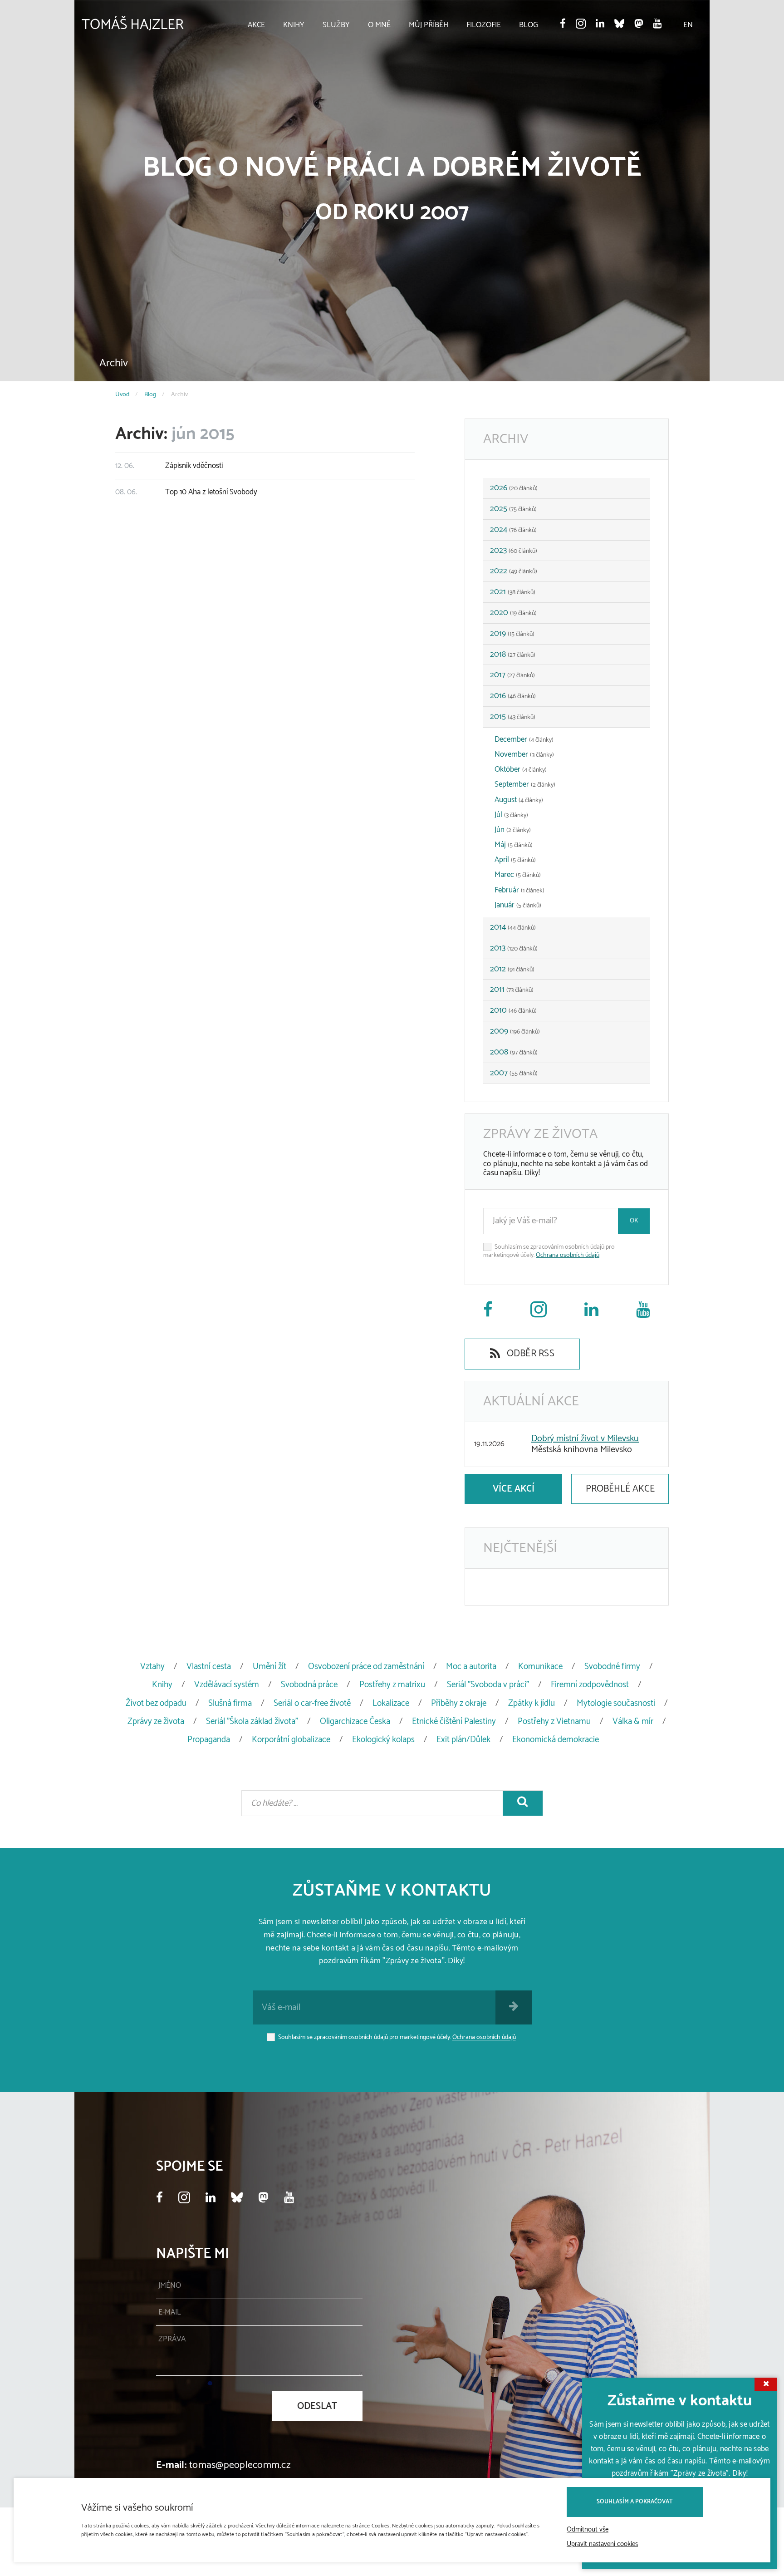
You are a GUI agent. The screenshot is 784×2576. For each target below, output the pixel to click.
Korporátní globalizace (291, 1740)
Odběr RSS (529, 1354)
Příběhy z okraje (459, 1703)
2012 (512, 969)
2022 (514, 571)
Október (521, 769)
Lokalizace (391, 1703)
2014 (513, 927)
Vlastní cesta (209, 1667)
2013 (514, 948)
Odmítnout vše (588, 2530)
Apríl (515, 860)
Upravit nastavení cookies (602, 2544)
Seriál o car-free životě (312, 1703)
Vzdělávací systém (227, 1685)
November (524, 754)
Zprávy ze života (156, 1721)
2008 (514, 1052)
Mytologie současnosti (616, 1703)
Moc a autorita (471, 1667)
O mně (379, 25)
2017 (512, 675)
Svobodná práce (309, 1685)
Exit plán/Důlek (463, 1740)
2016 (513, 696)
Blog (529, 25)
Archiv (114, 363)
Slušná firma (230, 1703)
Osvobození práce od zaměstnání (366, 1667)
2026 (514, 488)
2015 (513, 717)
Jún (513, 830)
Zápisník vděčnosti (169, 466)
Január (518, 905)
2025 (513, 509)
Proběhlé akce (620, 1489)
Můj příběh (429, 25)
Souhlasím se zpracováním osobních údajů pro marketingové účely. (549, 1251)
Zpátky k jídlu (532, 1703)
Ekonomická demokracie (556, 1740)
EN (688, 25)
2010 (513, 1010)
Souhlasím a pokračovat (635, 2502)
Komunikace (540, 1667)
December (524, 739)
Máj (514, 845)
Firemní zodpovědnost (590, 1685)
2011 (512, 990)
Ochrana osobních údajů (568, 1255)
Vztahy (152, 1667)
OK (634, 1221)
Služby (336, 25)
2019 (512, 634)
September (525, 784)
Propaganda (209, 1740)
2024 (513, 530)
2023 (514, 551)
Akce (256, 25)
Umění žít (269, 1667)
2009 (515, 1031)
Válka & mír (633, 1721)
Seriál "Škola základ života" (252, 1721)
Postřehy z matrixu (392, 1685)
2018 (513, 655)
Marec (518, 875)
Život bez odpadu (156, 1703)
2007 (514, 1073)
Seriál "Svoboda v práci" (488, 1685)
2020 (513, 613)
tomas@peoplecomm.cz (240, 2465)
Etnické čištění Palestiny (454, 1721)
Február (519, 890)
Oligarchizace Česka (355, 1721)
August (519, 800)
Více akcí (514, 1489)
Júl (511, 815)
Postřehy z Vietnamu (554, 1721)
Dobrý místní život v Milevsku (585, 1439)
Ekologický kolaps (383, 1740)
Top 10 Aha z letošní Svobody (186, 492)
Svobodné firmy (612, 1667)
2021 (513, 592)
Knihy (294, 25)
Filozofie (484, 25)
